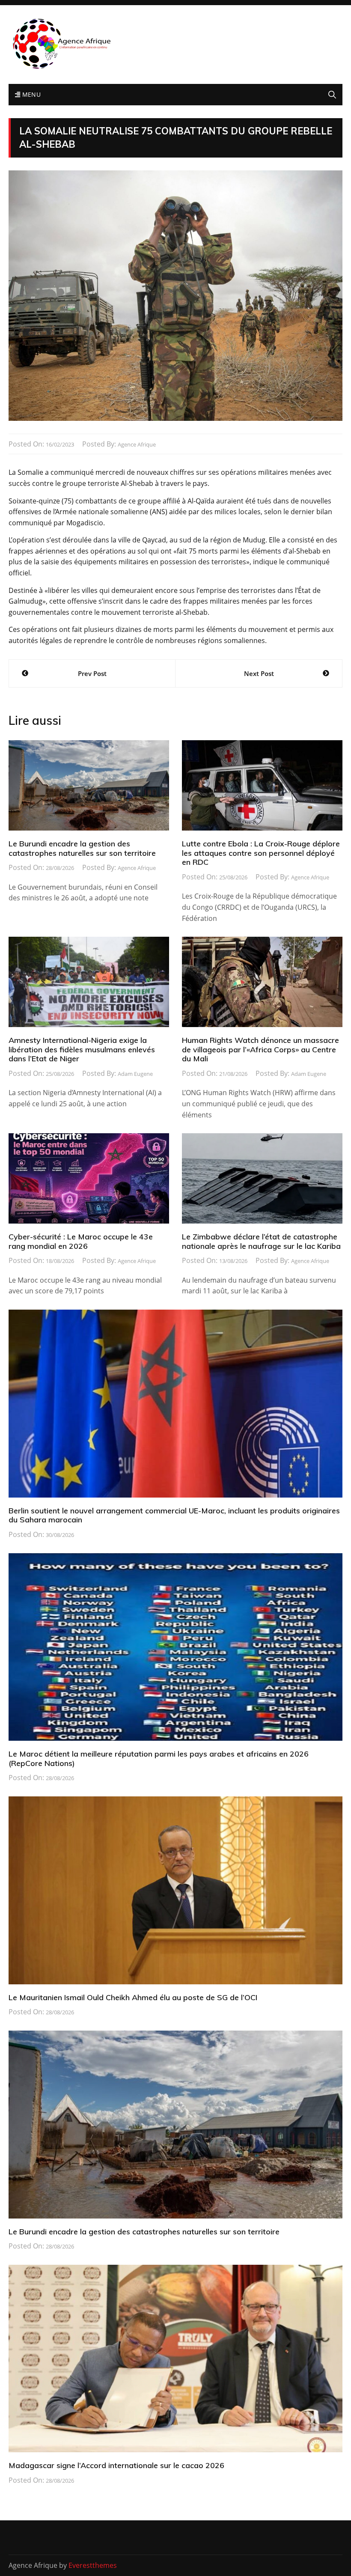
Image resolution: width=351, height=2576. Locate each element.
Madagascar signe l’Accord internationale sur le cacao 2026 (116, 2465)
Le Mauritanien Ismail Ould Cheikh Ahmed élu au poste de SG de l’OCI (133, 1997)
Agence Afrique (137, 444)
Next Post (259, 673)
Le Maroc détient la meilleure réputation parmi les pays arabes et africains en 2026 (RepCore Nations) (159, 1759)
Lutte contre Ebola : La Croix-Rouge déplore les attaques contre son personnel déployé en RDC (261, 853)
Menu (30, 94)
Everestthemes (93, 2565)
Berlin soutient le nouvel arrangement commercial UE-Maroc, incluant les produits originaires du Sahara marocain (174, 1515)
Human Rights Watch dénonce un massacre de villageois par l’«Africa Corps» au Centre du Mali (260, 1049)
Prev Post (92, 673)
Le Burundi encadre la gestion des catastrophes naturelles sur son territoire (82, 848)
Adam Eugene (135, 1074)
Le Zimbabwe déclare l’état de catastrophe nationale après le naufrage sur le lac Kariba (261, 1241)
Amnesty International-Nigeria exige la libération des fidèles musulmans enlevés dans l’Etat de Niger (82, 1049)
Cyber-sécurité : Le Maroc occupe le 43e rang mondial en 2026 (81, 1241)
